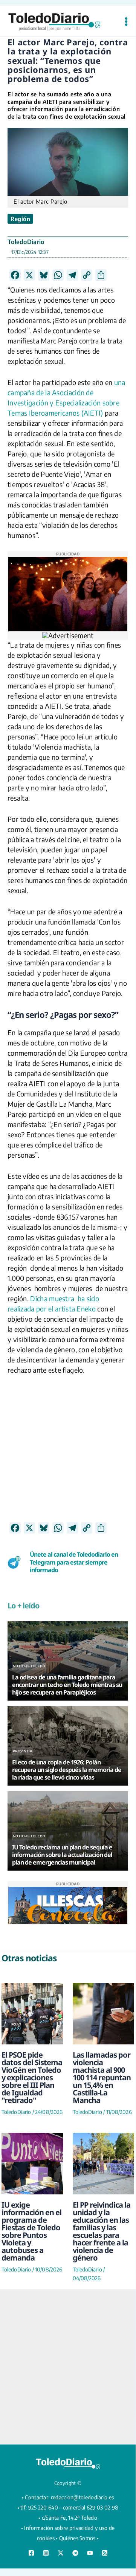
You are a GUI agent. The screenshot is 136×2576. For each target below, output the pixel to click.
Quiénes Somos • (79, 2538)
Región (20, 219)
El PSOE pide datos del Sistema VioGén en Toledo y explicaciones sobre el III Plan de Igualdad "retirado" (32, 2077)
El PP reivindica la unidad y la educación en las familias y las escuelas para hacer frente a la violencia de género (102, 2231)
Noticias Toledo (29, 1666)
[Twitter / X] (61, 2553)
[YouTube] (90, 2553)
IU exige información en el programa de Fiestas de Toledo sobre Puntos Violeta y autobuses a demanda (31, 2231)
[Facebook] (31, 2553)
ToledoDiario (26, 242)
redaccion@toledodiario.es (83, 2497)
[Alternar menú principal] (126, 22)
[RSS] (105, 2553)
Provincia (23, 1751)
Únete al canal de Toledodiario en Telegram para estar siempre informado (74, 1562)
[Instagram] (46, 2553)
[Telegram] (75, 2553)
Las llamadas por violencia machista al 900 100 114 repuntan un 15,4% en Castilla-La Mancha (102, 2077)
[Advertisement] (68, 1454)
